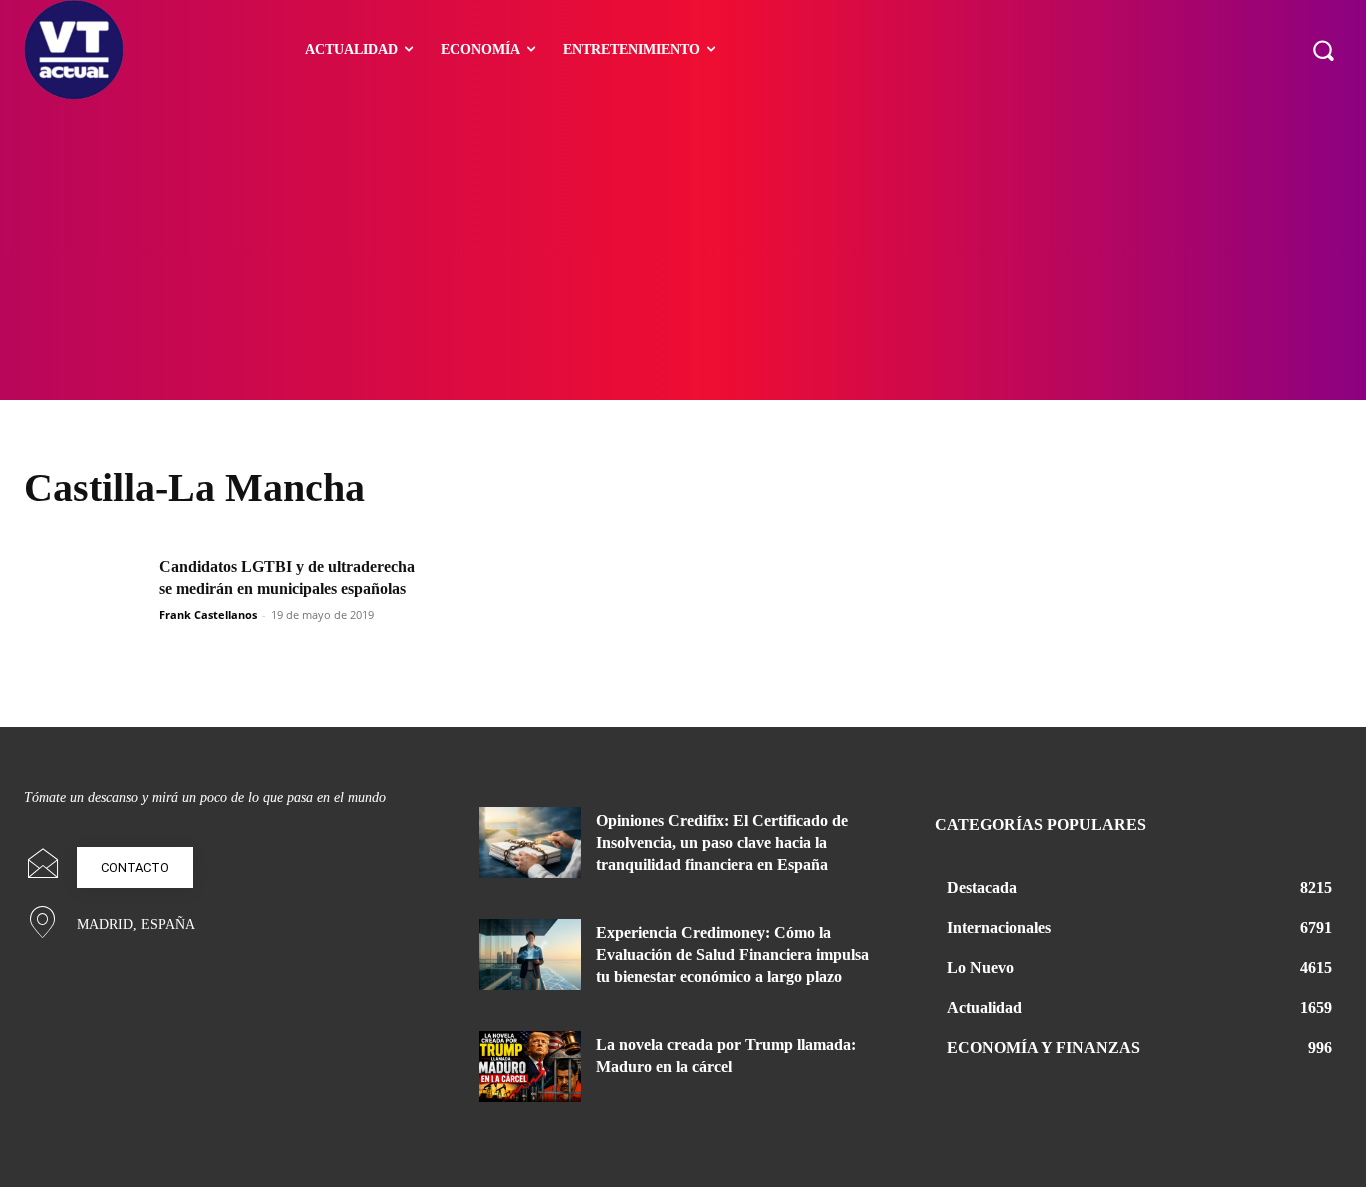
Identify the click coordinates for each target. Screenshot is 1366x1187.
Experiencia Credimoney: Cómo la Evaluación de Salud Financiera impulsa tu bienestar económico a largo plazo (732, 955)
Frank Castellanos (208, 614)
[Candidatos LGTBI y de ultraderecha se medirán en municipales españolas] (85, 599)
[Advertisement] (683, 250)
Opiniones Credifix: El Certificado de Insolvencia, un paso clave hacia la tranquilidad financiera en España (722, 843)
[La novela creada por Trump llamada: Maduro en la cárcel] (530, 1066)
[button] (1323, 50)
